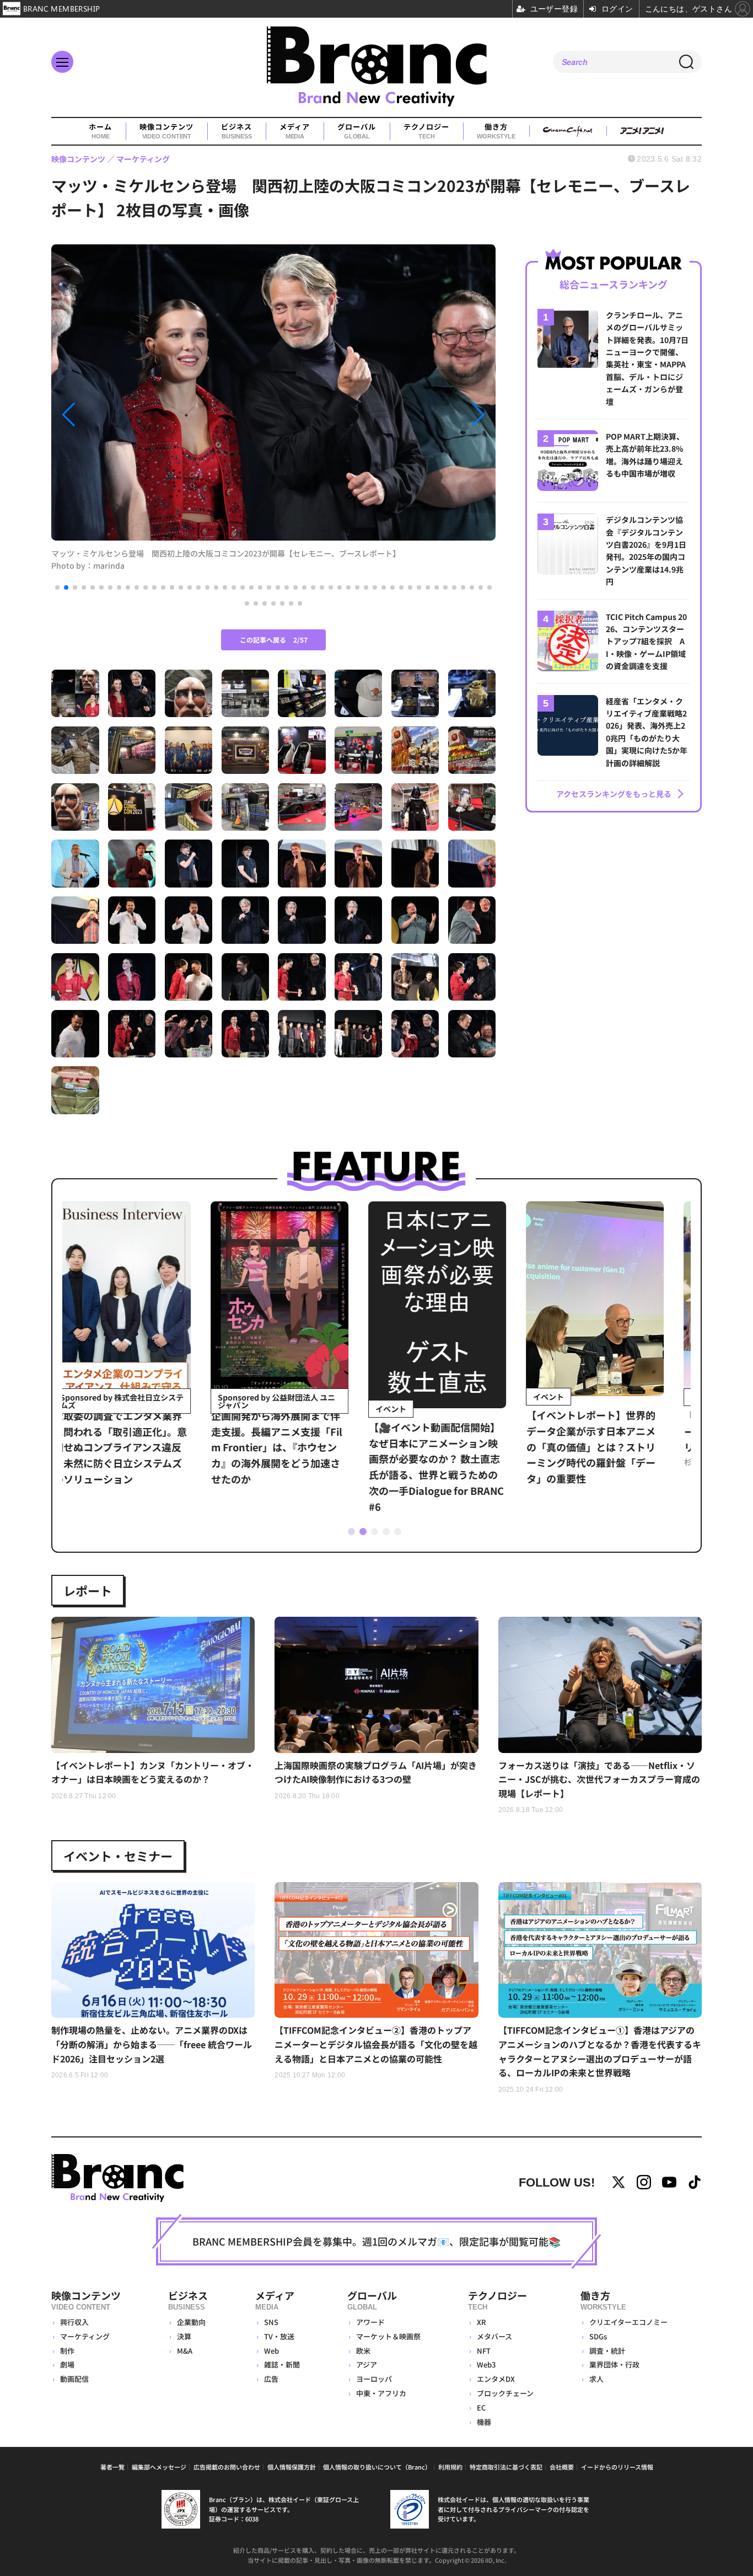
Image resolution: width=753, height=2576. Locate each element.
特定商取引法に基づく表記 (506, 2467)
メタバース (494, 2336)
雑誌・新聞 (282, 2364)
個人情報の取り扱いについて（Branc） (377, 2467)
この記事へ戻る (274, 640)
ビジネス (236, 131)
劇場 (67, 2364)
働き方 (496, 131)
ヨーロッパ (374, 2379)
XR (482, 2322)
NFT (484, 2351)
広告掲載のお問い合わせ (227, 2467)
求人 (596, 2379)
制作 (67, 2351)
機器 (484, 2422)
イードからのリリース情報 (617, 2467)
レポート (88, 1590)
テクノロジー (426, 131)
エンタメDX (496, 2379)
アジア (367, 2364)
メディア (295, 131)
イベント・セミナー (118, 1856)
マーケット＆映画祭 (388, 2336)
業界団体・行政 (614, 2364)
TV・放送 (279, 2336)
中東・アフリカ (381, 2393)
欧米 (363, 2351)
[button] (118, 415)
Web (271, 2351)
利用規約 (450, 2467)
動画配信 (74, 2379)
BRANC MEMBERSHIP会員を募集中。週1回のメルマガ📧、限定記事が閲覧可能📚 (376, 2241)
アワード (370, 2322)
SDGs (598, 2336)
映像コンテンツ (166, 131)
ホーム (100, 131)
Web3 (486, 2364)
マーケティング (85, 2336)
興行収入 (74, 2322)
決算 (184, 2336)
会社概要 (562, 2467)
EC (481, 2407)
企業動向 (191, 2322)
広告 (271, 2379)
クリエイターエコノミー (628, 2322)
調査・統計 (607, 2351)
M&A (185, 2351)
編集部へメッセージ (159, 2467)
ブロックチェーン (505, 2393)
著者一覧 (112, 2467)
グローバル (357, 131)
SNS (271, 2322)
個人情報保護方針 (292, 2467)
